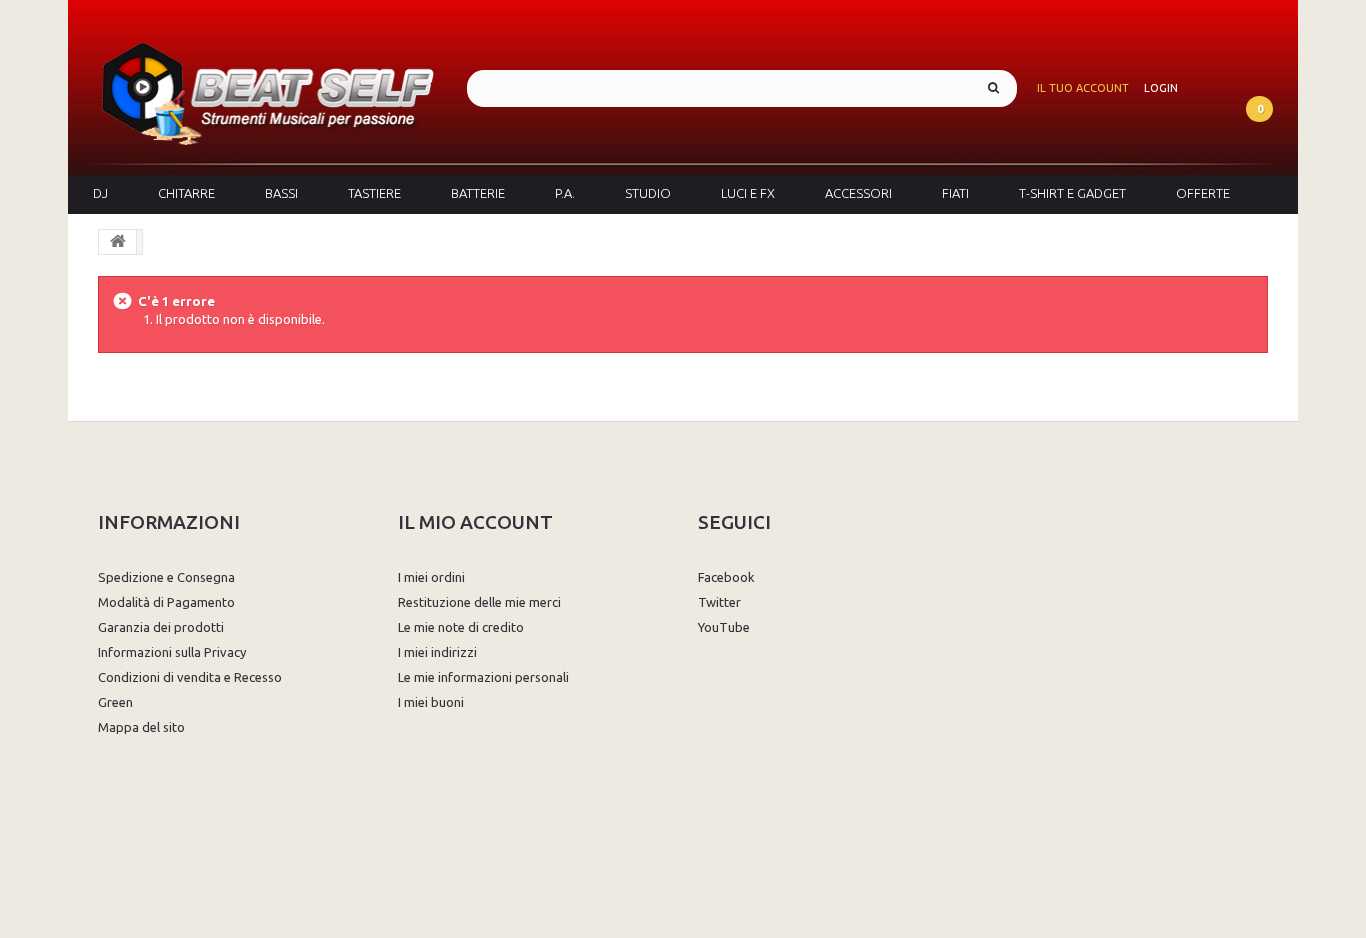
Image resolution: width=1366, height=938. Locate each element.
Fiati (955, 193)
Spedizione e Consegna (166, 577)
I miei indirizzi (437, 652)
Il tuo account (1083, 88)
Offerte (1203, 193)
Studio (648, 193)
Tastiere (374, 193)
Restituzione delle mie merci (479, 602)
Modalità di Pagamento (166, 602)
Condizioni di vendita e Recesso (190, 677)
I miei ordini (431, 577)
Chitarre (186, 193)
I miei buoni (431, 702)
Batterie (478, 193)
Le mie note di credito (461, 627)
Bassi (281, 193)
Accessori (858, 193)
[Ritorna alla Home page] (118, 242)
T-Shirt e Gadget (1072, 193)
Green (115, 702)
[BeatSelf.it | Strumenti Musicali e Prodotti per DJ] (267, 87)
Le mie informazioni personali (483, 677)
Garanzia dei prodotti (161, 627)
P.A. (565, 193)
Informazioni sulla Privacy (172, 652)
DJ (100, 193)
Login (1161, 88)
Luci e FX (748, 193)
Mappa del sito (141, 727)
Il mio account (475, 522)
